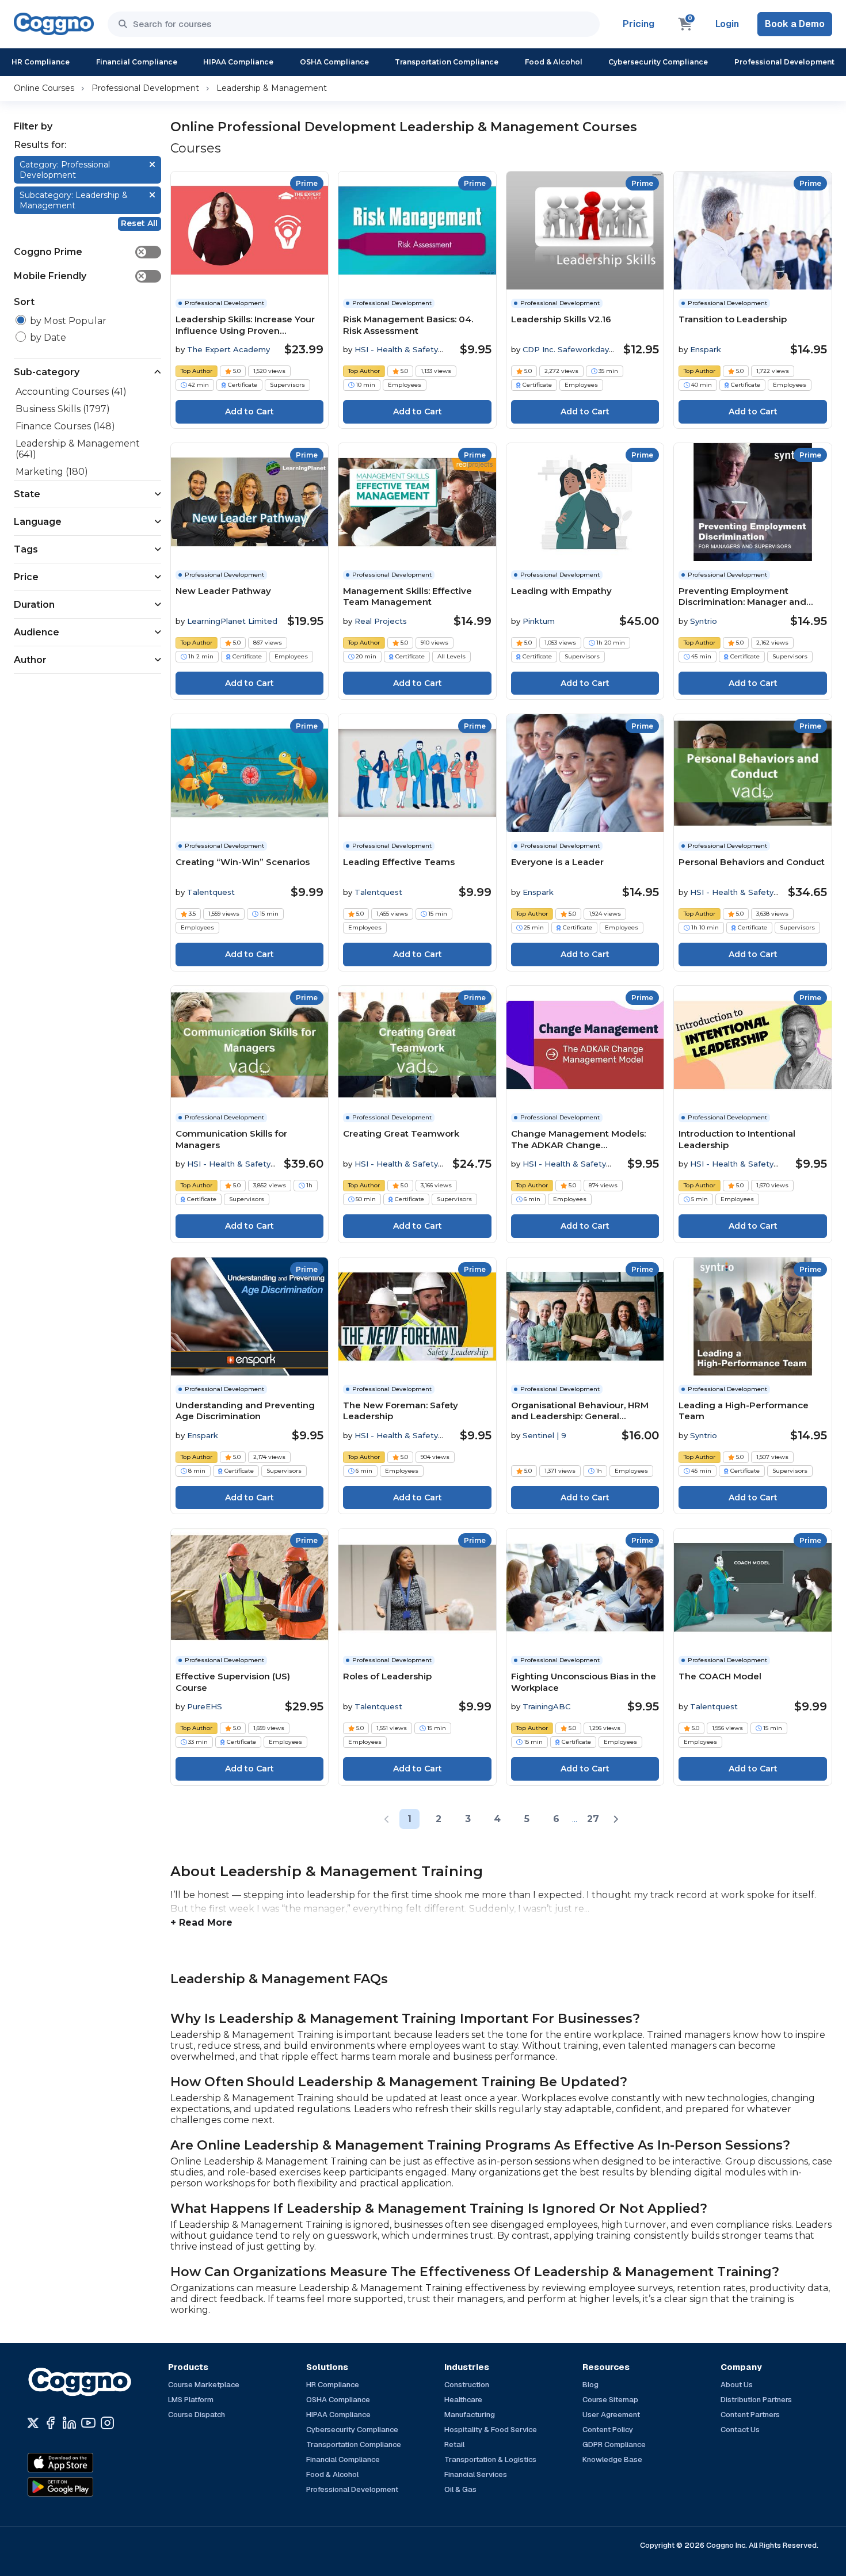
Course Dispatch (197, 2415)
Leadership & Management (272, 88)
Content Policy (608, 2430)
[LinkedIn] (69, 2423)
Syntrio (704, 621)
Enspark (706, 349)
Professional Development (784, 62)
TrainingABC (546, 1706)
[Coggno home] (54, 24)
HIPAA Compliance (238, 62)
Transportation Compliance (447, 62)
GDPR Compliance (614, 2444)
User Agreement (611, 2415)
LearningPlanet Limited (232, 621)
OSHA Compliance (334, 62)
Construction (467, 2385)
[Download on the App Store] (85, 2463)
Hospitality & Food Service (491, 2430)
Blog (590, 2385)
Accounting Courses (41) (71, 392)
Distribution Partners (756, 2400)
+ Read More (201, 1923)
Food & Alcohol (554, 62)
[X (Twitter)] (33, 2423)
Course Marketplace (204, 2385)
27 (593, 1819)
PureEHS (205, 1706)
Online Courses (44, 88)
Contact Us (740, 2430)
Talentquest (211, 892)
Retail (454, 2444)
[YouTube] (88, 2423)
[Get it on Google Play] (85, 2487)
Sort (24, 302)
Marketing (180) (52, 472)
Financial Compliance (137, 62)
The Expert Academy (228, 349)
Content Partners (750, 2415)
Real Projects (381, 621)
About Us (737, 2385)
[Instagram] (107, 2423)
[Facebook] (50, 2423)
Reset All (139, 223)
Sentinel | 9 (544, 1435)
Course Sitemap (610, 2400)
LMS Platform (191, 2400)
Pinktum (539, 621)
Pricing (639, 24)
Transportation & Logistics (490, 2459)
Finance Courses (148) (65, 426)
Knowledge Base (612, 2459)
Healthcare (463, 2400)
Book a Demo (795, 24)
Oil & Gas (460, 2489)
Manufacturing (470, 2415)
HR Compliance (41, 62)
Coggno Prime (79, 252)
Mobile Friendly (79, 276)
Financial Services (476, 2474)
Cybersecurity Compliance (658, 62)
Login (727, 24)
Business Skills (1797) (63, 409)
